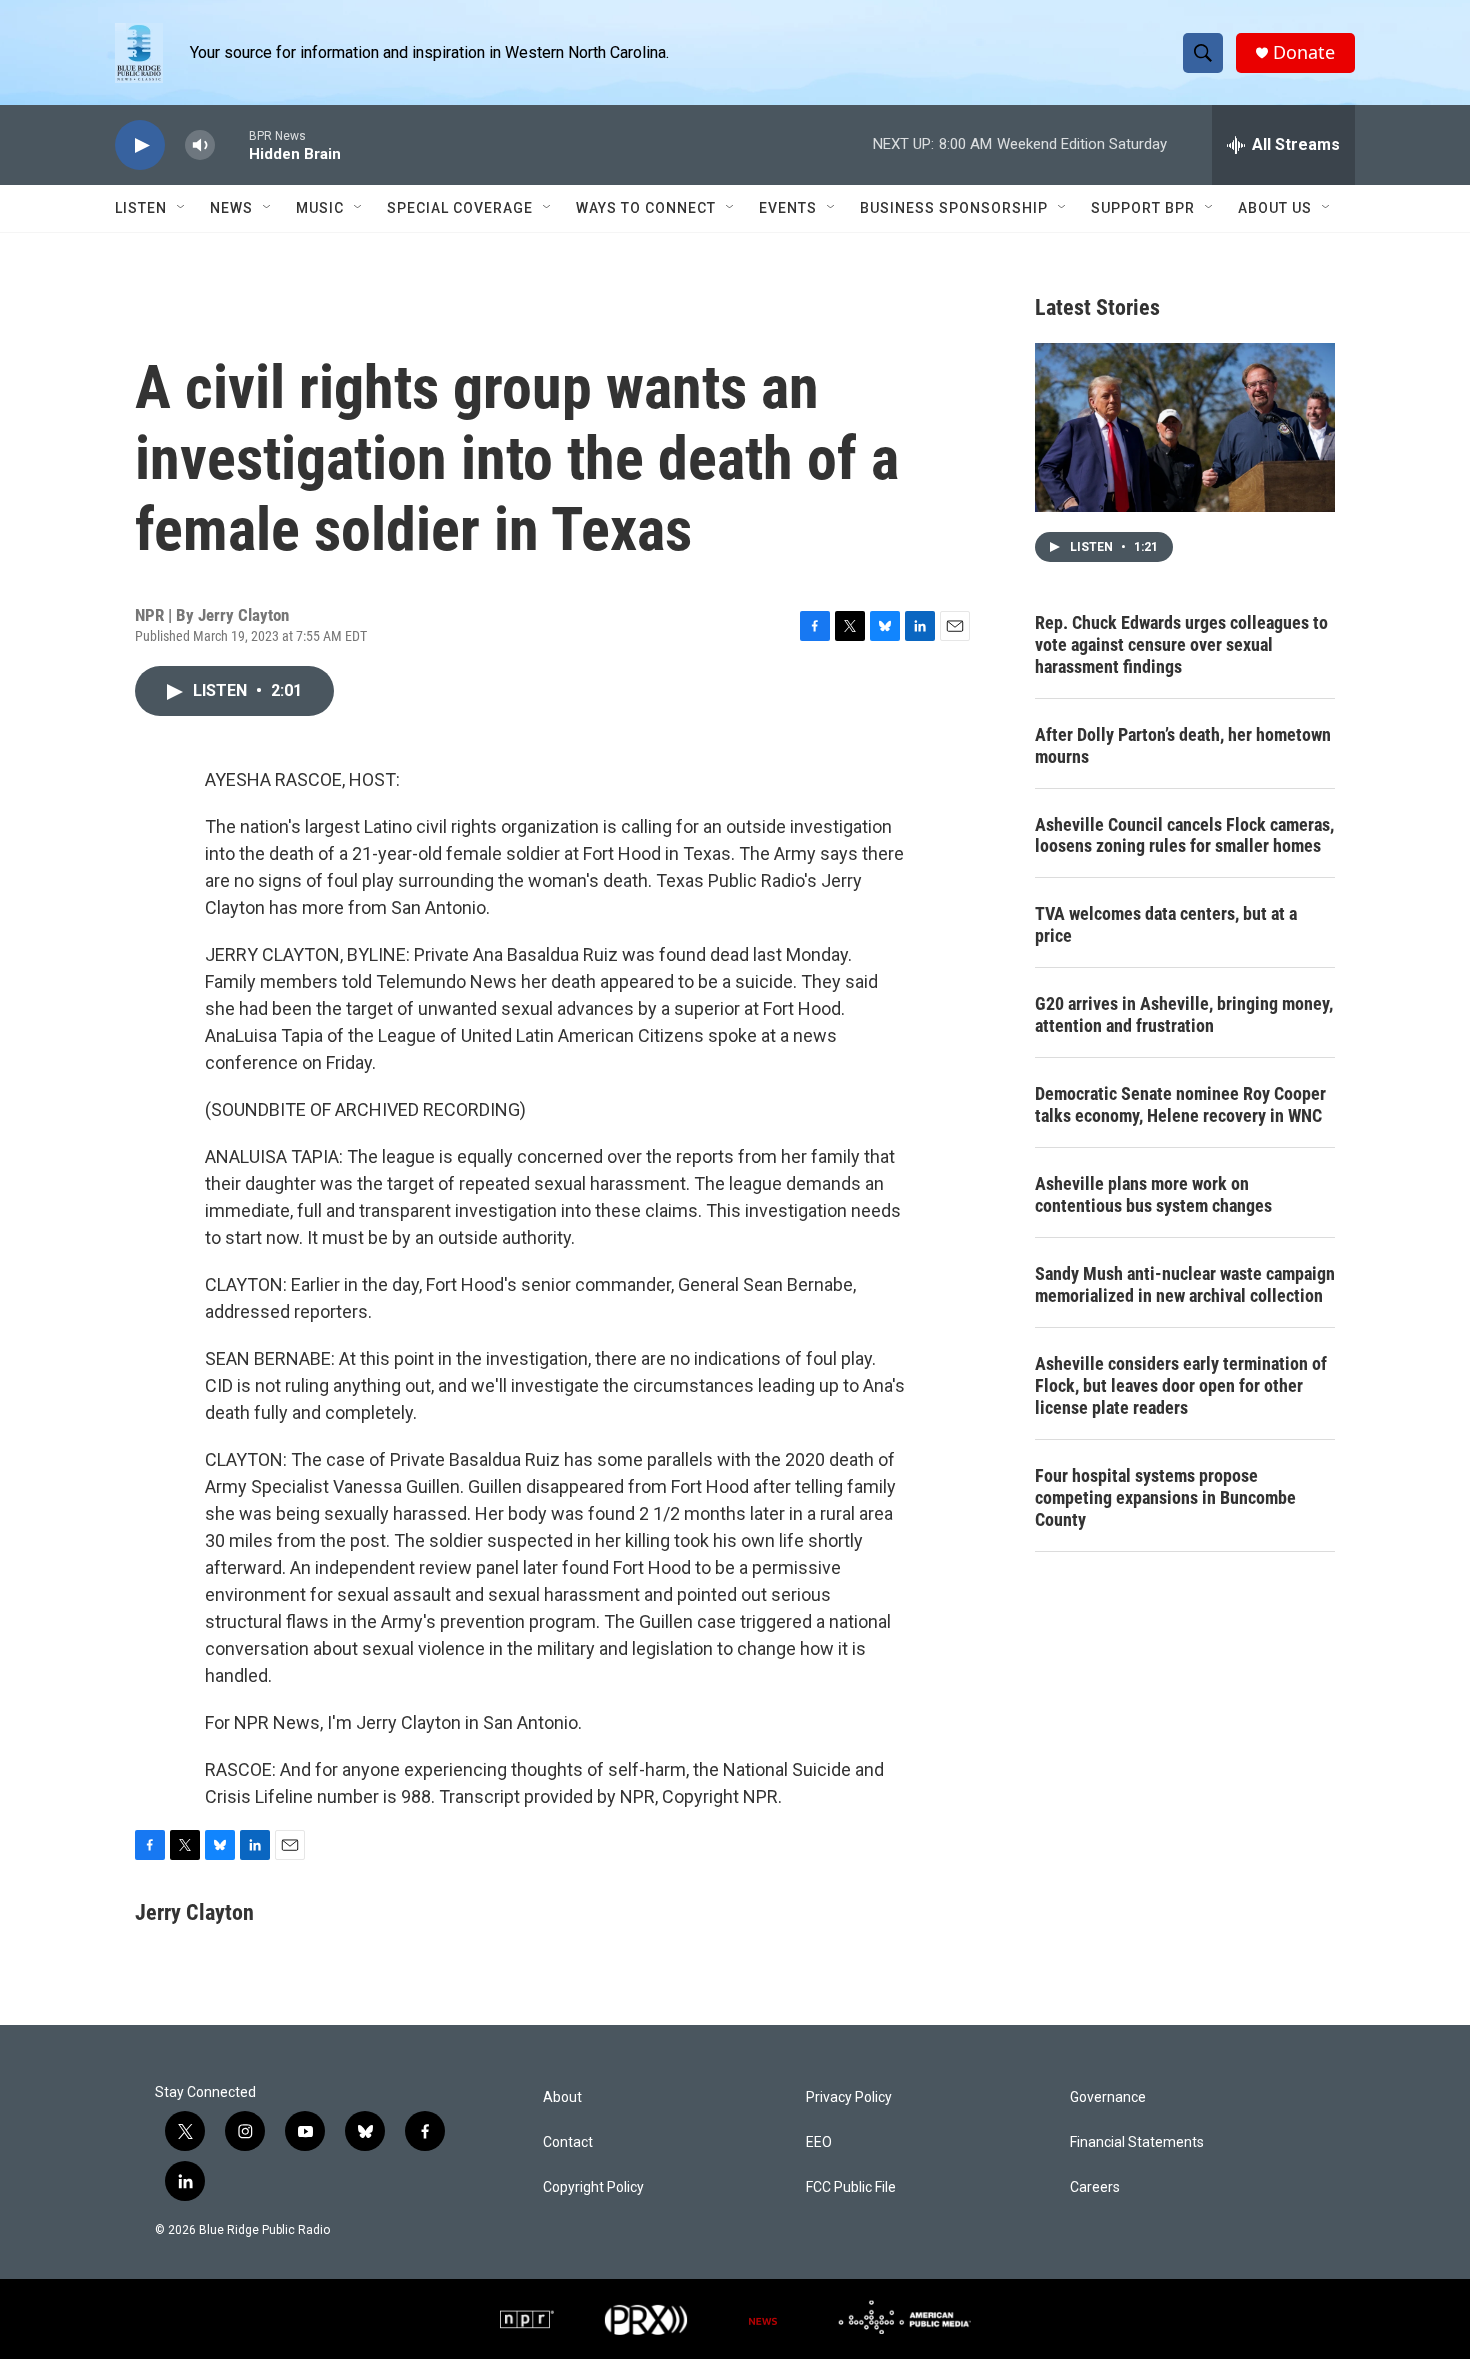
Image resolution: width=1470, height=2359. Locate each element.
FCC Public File (851, 2187)
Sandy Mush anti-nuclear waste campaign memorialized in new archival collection (1185, 1284)
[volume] (200, 145)
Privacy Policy (849, 2097)
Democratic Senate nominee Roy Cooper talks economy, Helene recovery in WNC (1180, 1104)
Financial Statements (1137, 2142)
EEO (819, 2142)
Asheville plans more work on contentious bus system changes (1153, 1194)
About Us (1275, 208)
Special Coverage (460, 208)
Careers (1095, 2187)
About (562, 2097)
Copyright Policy (593, 2187)
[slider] (232, 144)
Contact (568, 2142)
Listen (141, 208)
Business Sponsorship (954, 208)
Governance (1108, 2097)
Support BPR (1143, 208)
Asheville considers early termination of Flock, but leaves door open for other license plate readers (1181, 1385)
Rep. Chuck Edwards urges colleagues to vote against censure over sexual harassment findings (1181, 644)
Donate (1304, 52)
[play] (140, 145)
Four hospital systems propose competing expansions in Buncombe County (1165, 1497)
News (231, 208)
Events (788, 208)
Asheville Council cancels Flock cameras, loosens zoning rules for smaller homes (1184, 835)
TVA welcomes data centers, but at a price (1166, 924)
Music (320, 208)
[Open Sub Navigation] (182, 208)
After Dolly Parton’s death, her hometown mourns (1183, 745)
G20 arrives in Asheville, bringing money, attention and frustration (1184, 1014)
